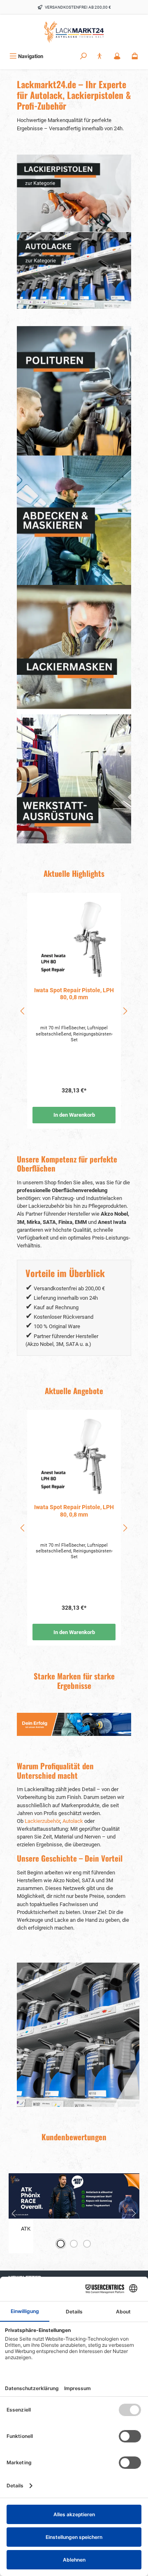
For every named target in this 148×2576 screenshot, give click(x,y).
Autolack (73, 1821)
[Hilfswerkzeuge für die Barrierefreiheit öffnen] (99, 56)
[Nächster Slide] (134, 2213)
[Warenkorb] (135, 56)
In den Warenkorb (74, 1115)
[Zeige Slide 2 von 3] (74, 2244)
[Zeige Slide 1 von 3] (61, 2244)
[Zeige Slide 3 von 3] (87, 2244)
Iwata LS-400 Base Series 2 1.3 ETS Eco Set (74, 994)
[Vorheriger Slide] (14, 2213)
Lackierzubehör (42, 1821)
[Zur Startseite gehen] (74, 32)
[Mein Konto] (117, 56)
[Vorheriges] (23, 1011)
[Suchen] (83, 56)
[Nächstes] (125, 1011)
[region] (74, 1011)
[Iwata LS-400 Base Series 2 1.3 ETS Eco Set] (74, 939)
